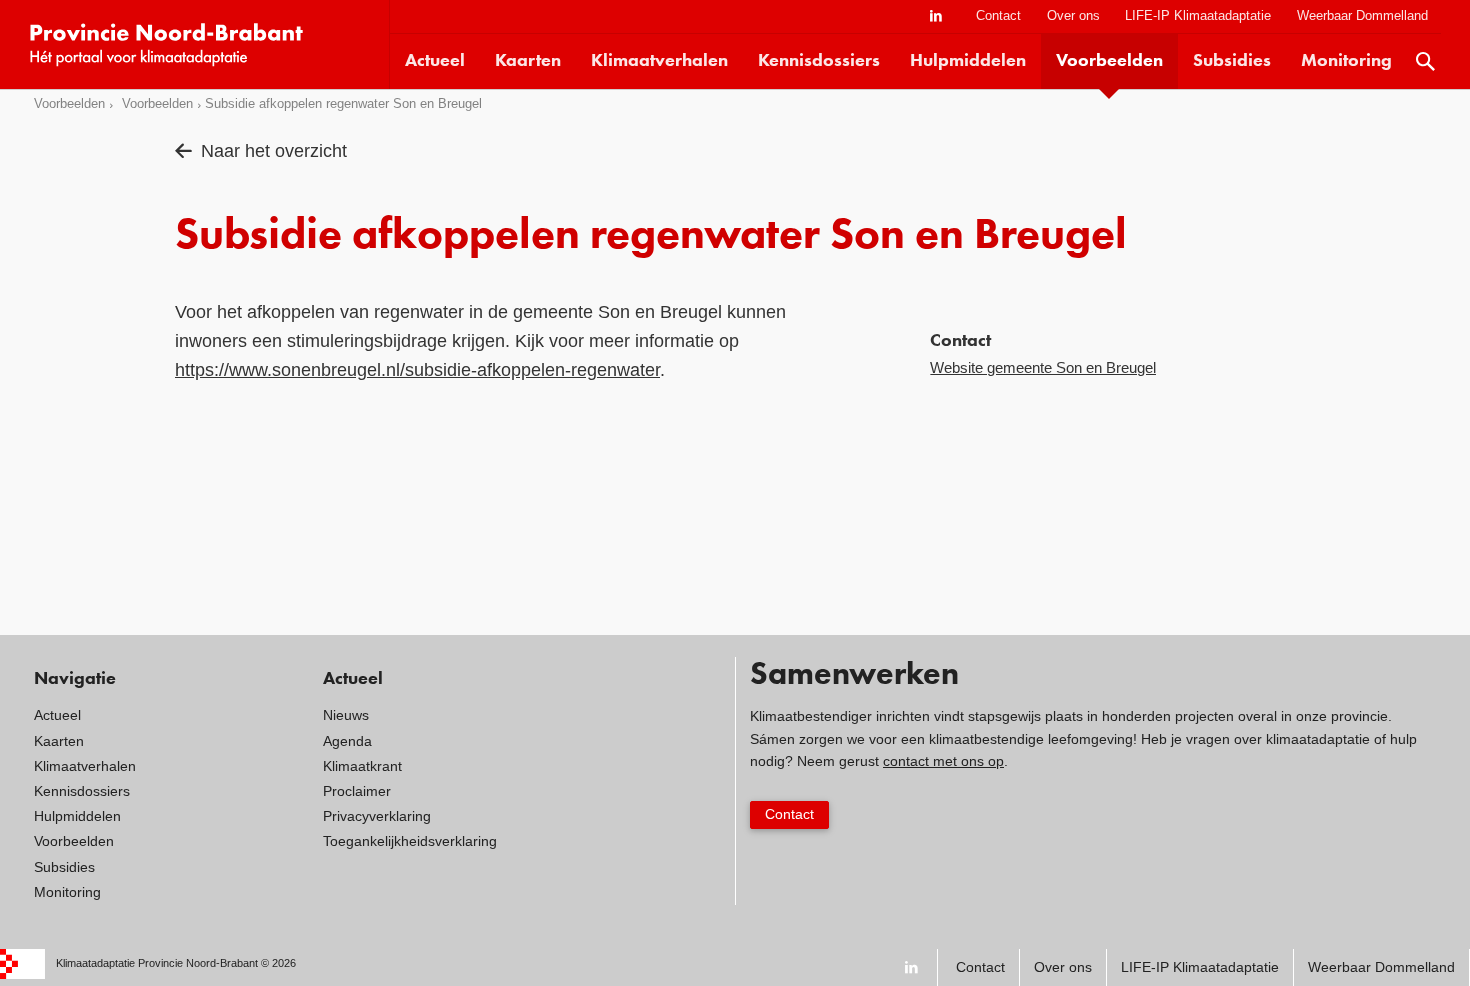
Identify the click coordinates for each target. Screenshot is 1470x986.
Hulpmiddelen (968, 61)
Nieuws (346, 715)
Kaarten (528, 61)
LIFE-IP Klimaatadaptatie (1198, 15)
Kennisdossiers (819, 61)
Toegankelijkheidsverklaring (410, 841)
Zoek (1426, 61)
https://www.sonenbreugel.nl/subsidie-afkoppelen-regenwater (417, 370)
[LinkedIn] (936, 16)
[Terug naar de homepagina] (208, 44)
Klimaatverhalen (659, 61)
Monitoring (1346, 61)
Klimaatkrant (362, 766)
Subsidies (1232, 61)
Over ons (1073, 15)
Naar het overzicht (274, 151)
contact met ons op (943, 761)
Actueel (435, 61)
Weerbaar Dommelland (1362, 15)
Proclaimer (357, 791)
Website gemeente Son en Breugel (1043, 367)
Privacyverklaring (377, 816)
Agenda (347, 741)
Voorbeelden (1109, 61)
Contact (998, 15)
